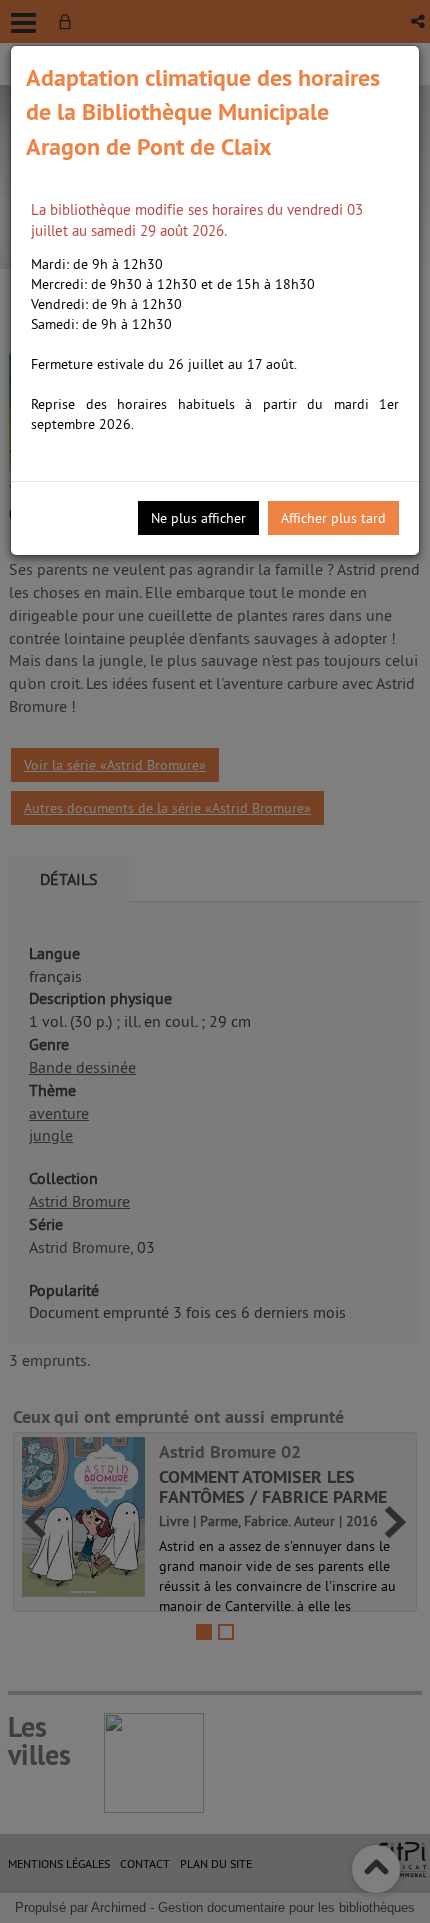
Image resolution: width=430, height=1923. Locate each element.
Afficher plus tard (333, 518)
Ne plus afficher (198, 518)
